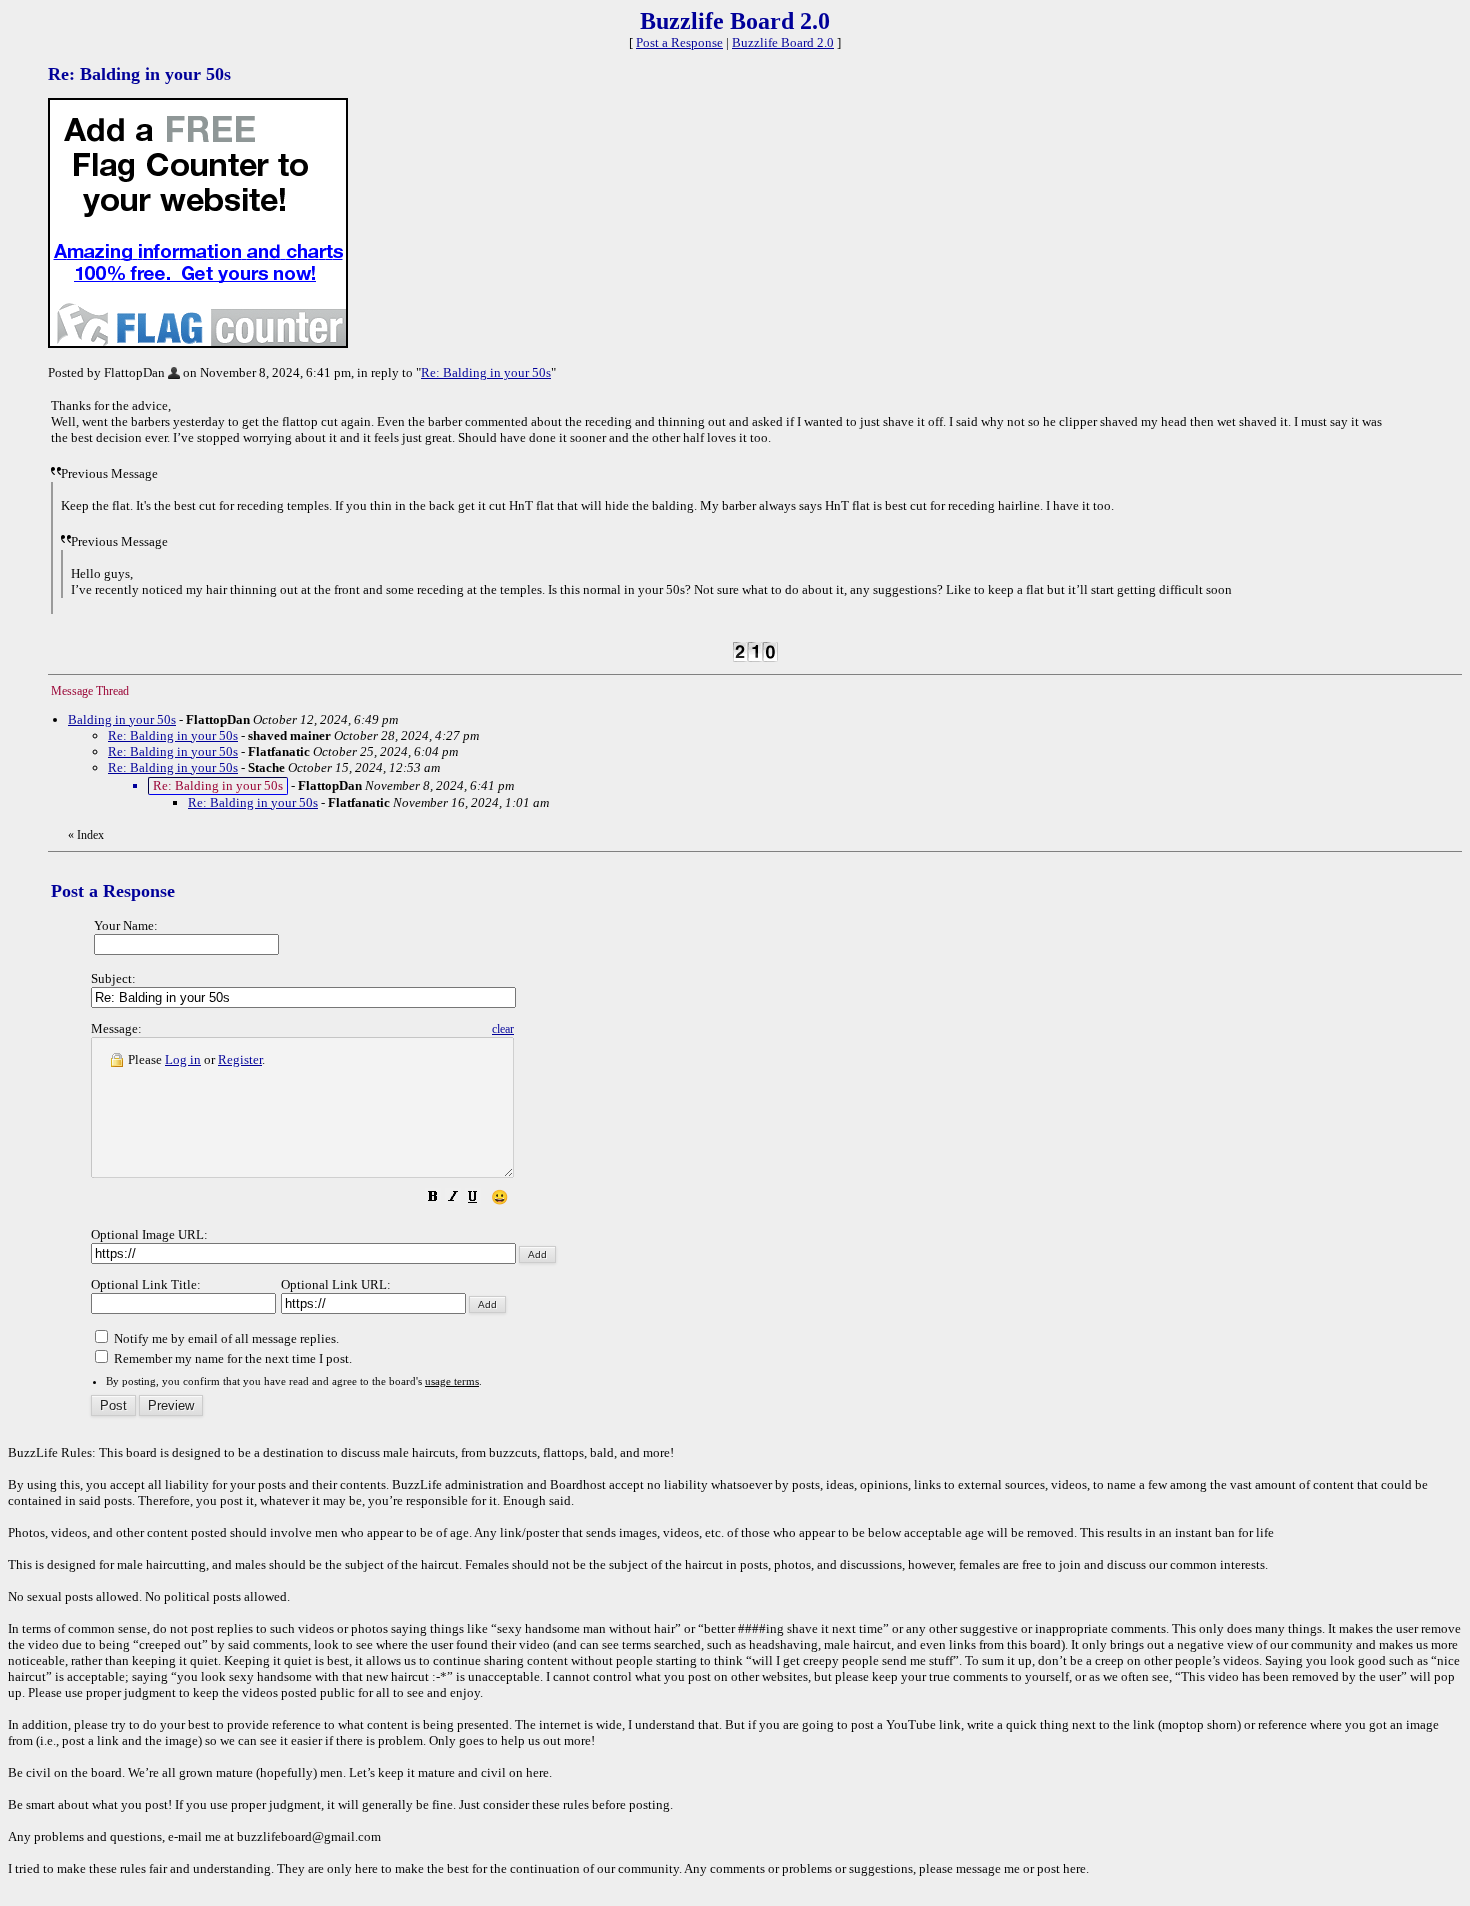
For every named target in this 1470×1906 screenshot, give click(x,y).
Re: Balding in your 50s (486, 372)
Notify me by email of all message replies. (225, 1338)
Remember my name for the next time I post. (231, 1358)
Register (240, 1059)
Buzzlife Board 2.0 (783, 42)
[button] (433, 1199)
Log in (183, 1059)
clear (503, 1029)
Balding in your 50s (122, 719)
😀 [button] (499, 1197)
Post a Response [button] (679, 42)
